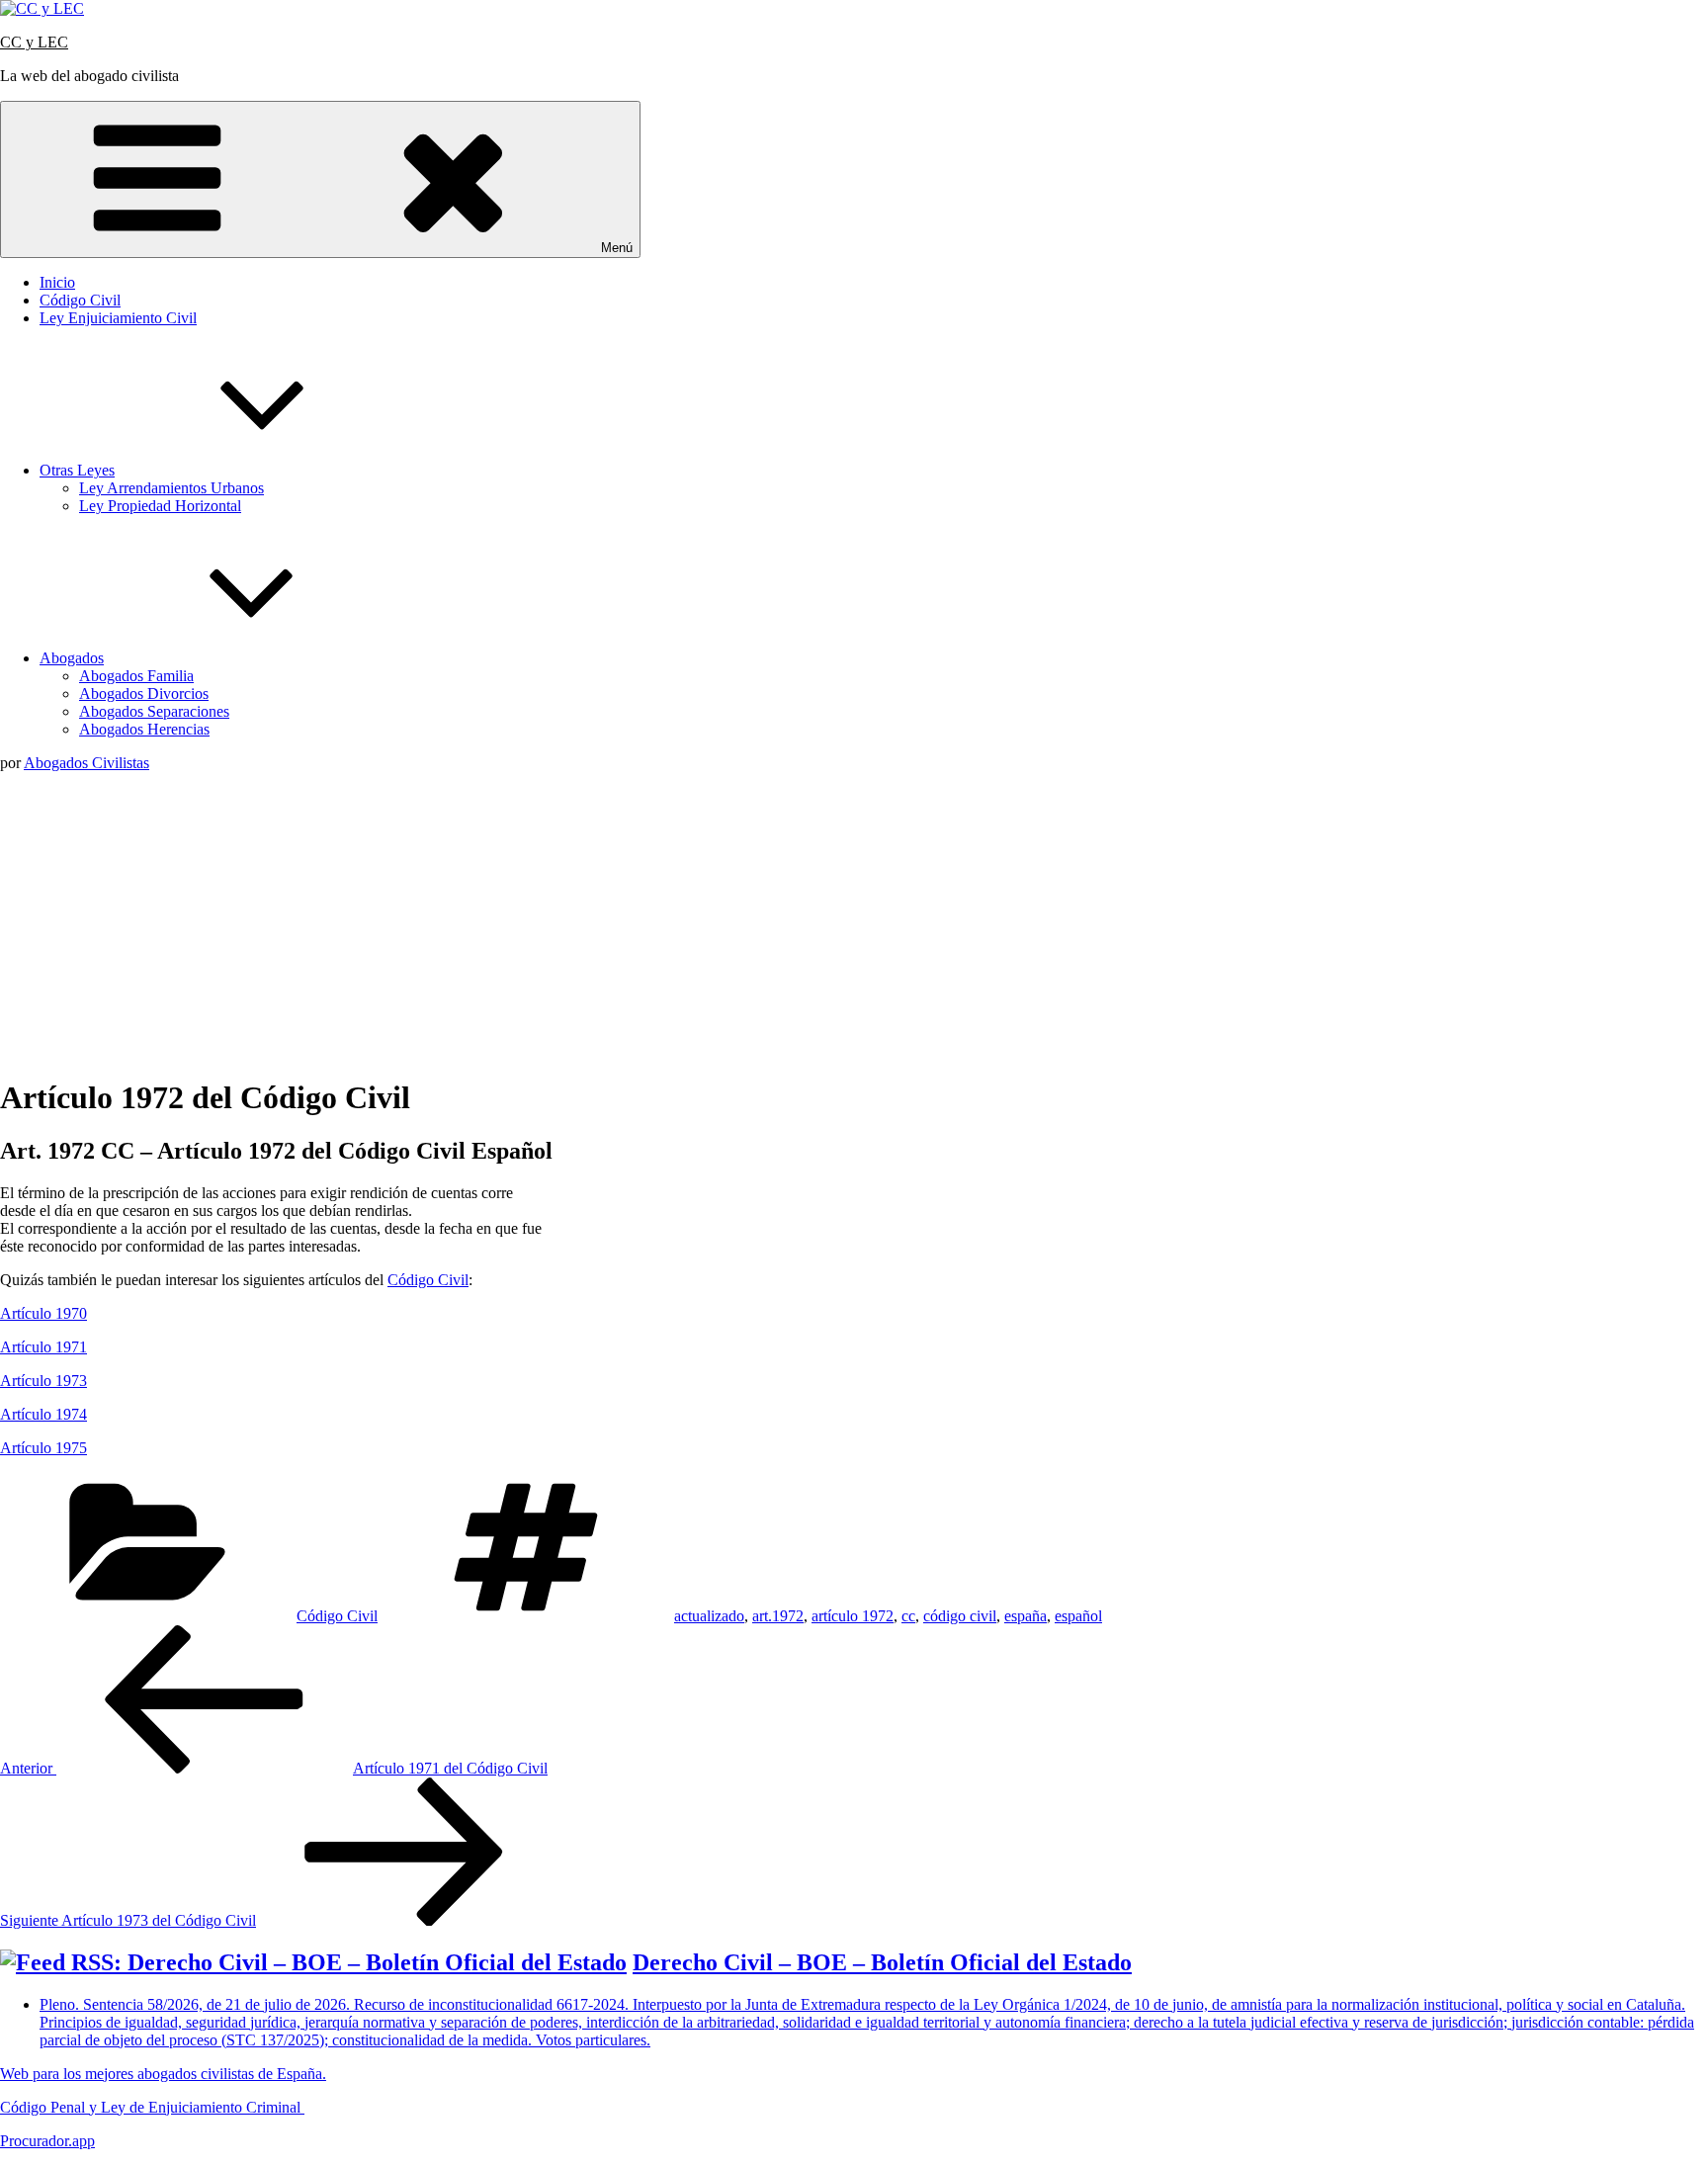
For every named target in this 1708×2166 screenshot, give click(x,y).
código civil (960, 1616)
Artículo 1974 (43, 1414)
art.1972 (778, 1616)
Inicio (57, 282)
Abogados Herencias (144, 729)
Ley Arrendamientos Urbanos (171, 488)
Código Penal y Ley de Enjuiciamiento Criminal (152, 2107)
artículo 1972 (853, 1616)
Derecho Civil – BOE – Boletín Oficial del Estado (882, 1962)
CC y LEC (34, 42)
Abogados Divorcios (144, 693)
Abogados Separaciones (154, 711)
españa (1025, 1616)
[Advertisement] (854, 920)
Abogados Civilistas (86, 763)
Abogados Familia (136, 676)
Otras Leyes (77, 470)
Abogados (72, 658)
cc (908, 1616)
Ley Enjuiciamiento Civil (118, 318)
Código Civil (80, 300)
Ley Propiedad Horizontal (160, 506)
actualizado (709, 1616)
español (1078, 1616)
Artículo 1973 (43, 1381)
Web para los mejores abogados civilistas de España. (163, 2074)
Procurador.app (47, 2141)
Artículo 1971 (43, 1347)
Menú (617, 248)
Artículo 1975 (43, 1448)
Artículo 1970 (43, 1313)
